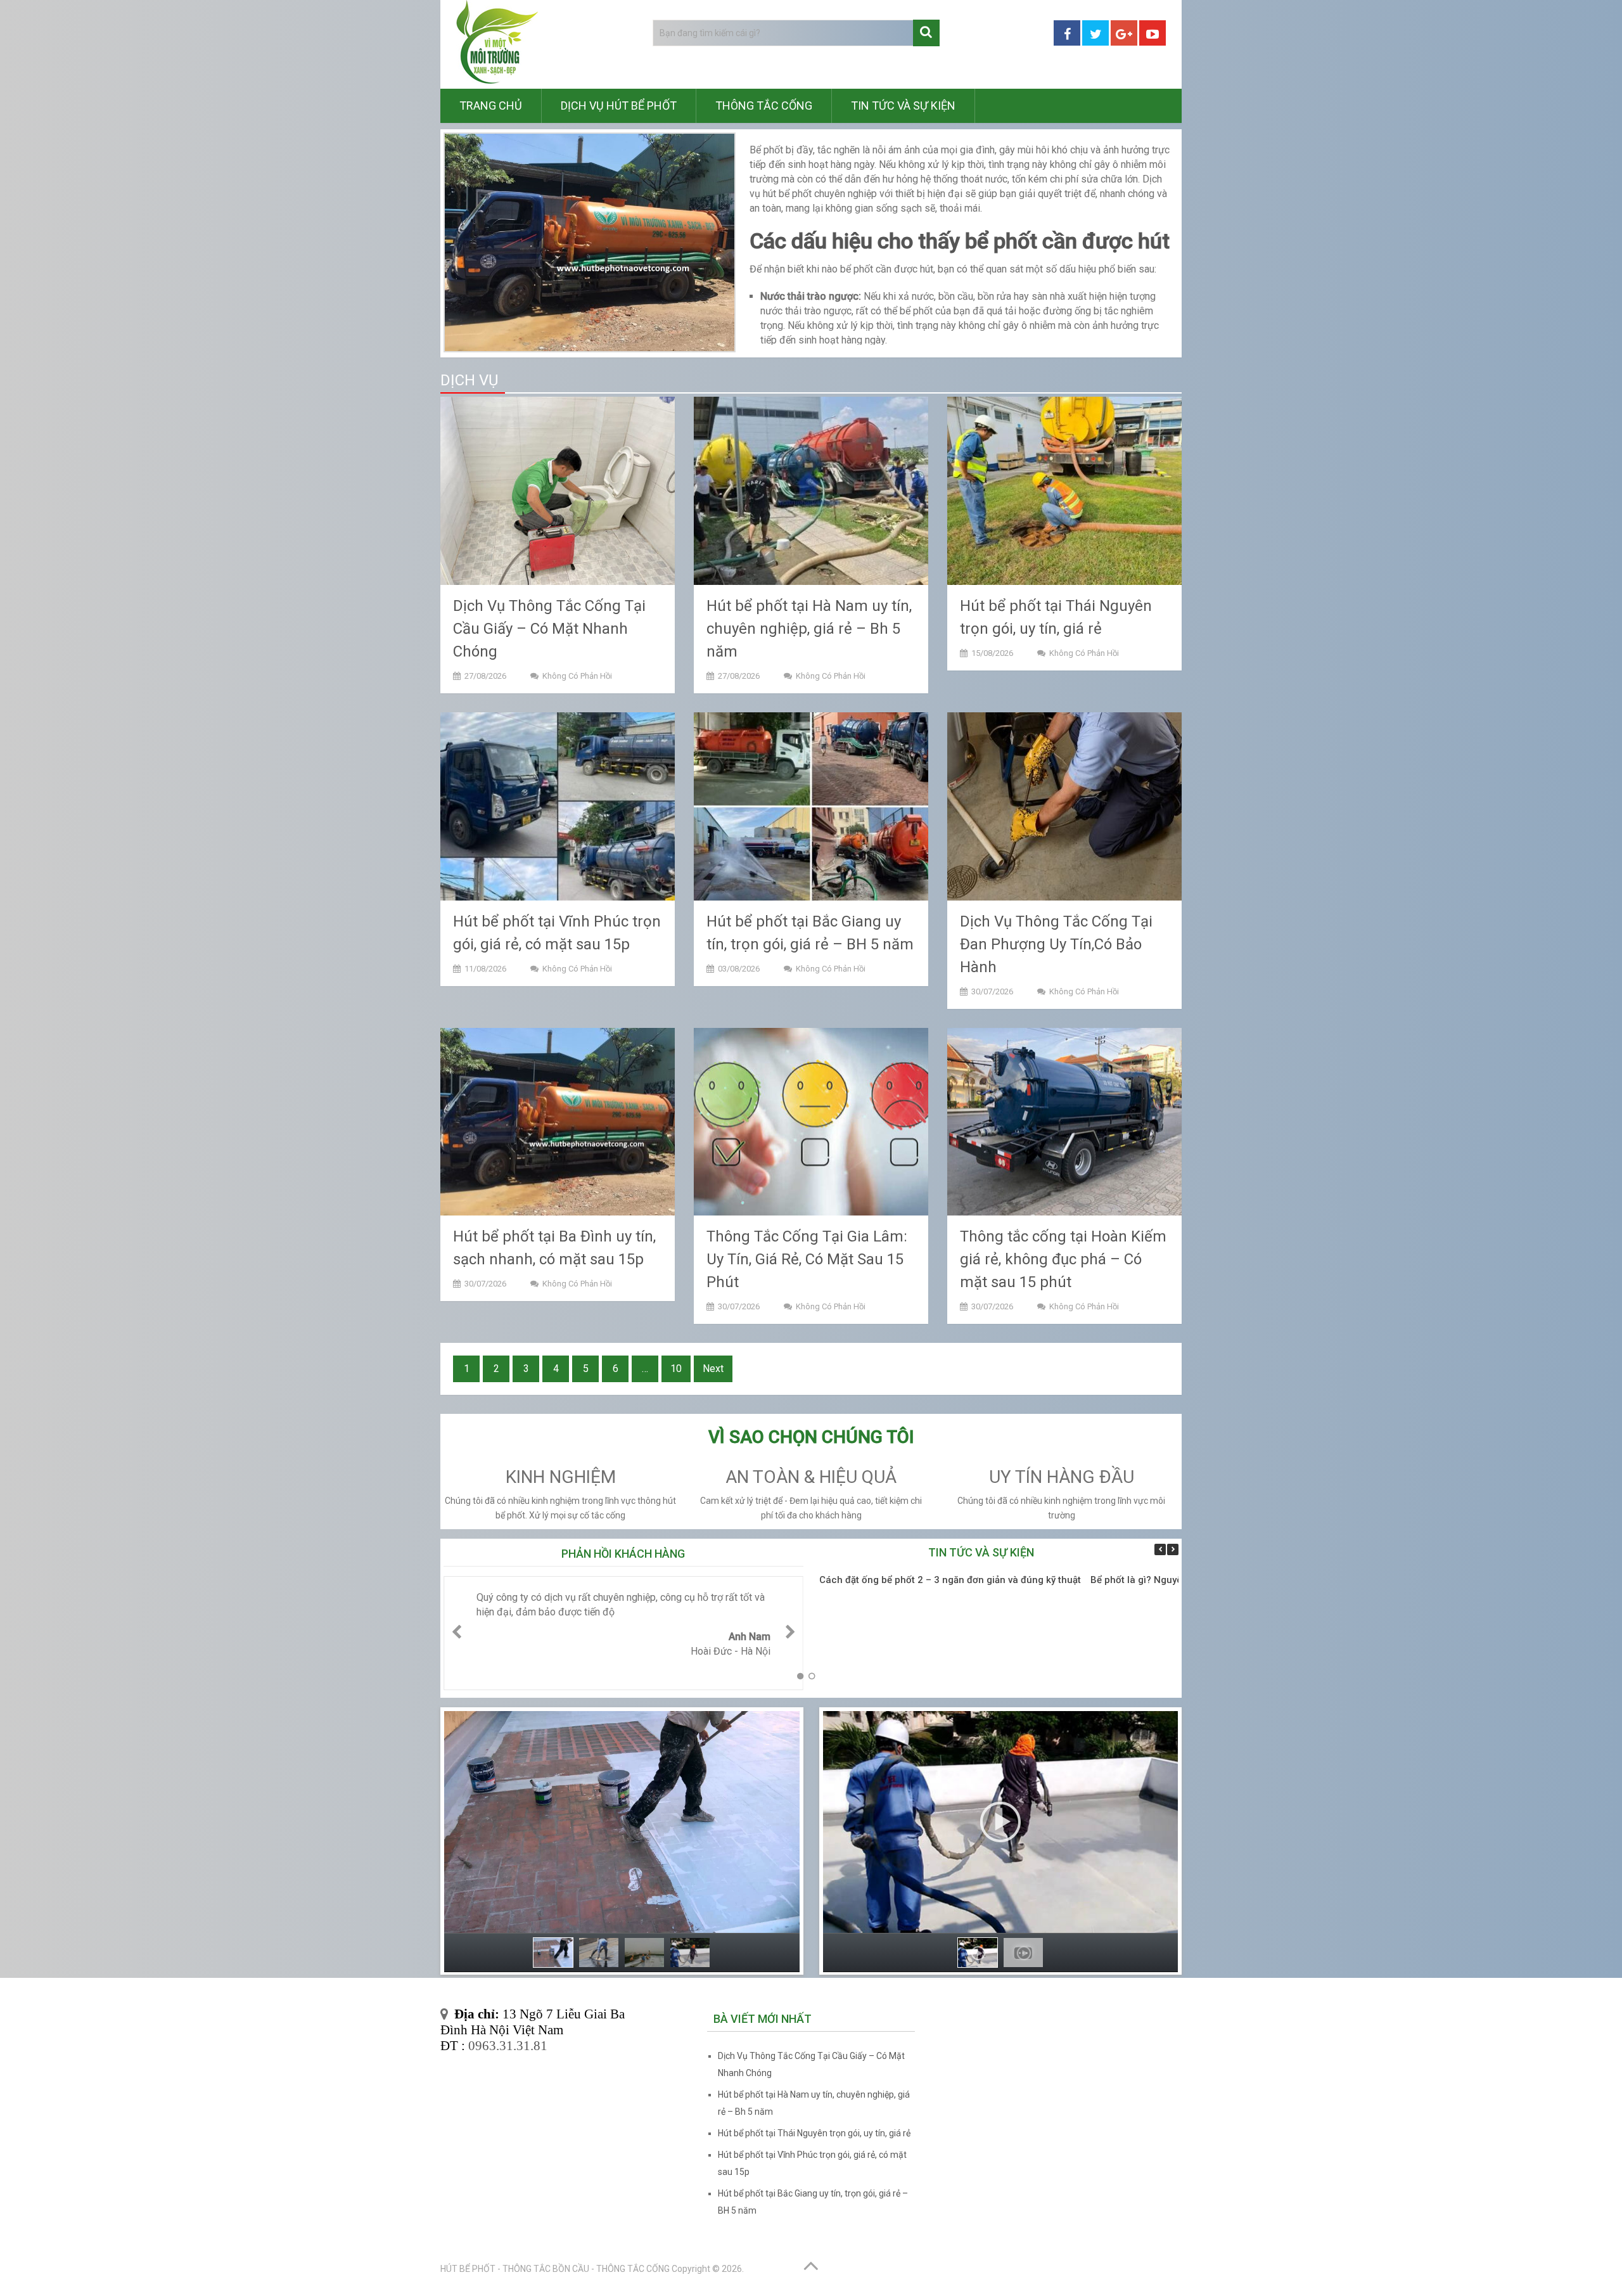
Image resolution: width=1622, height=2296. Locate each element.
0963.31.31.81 (508, 2046)
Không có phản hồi (577, 676)
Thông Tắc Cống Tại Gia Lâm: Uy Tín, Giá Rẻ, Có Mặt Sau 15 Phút (807, 1259)
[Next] (1173, 1549)
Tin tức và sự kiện (903, 106)
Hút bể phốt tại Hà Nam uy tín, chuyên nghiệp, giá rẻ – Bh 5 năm (809, 629)
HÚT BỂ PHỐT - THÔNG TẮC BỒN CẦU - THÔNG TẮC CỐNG (555, 2269)
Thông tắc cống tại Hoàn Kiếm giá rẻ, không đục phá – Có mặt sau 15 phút (1063, 1259)
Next (713, 1369)
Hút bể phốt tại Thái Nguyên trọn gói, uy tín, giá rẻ (814, 2133)
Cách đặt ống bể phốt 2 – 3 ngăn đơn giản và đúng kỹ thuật (950, 1580)
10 (676, 1369)
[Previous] (1160, 1549)
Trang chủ (491, 106)
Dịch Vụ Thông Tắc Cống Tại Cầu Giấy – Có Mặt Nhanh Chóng (549, 629)
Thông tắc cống (764, 106)
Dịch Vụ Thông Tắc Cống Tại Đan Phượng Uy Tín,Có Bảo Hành (1056, 944)
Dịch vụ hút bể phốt (619, 106)
